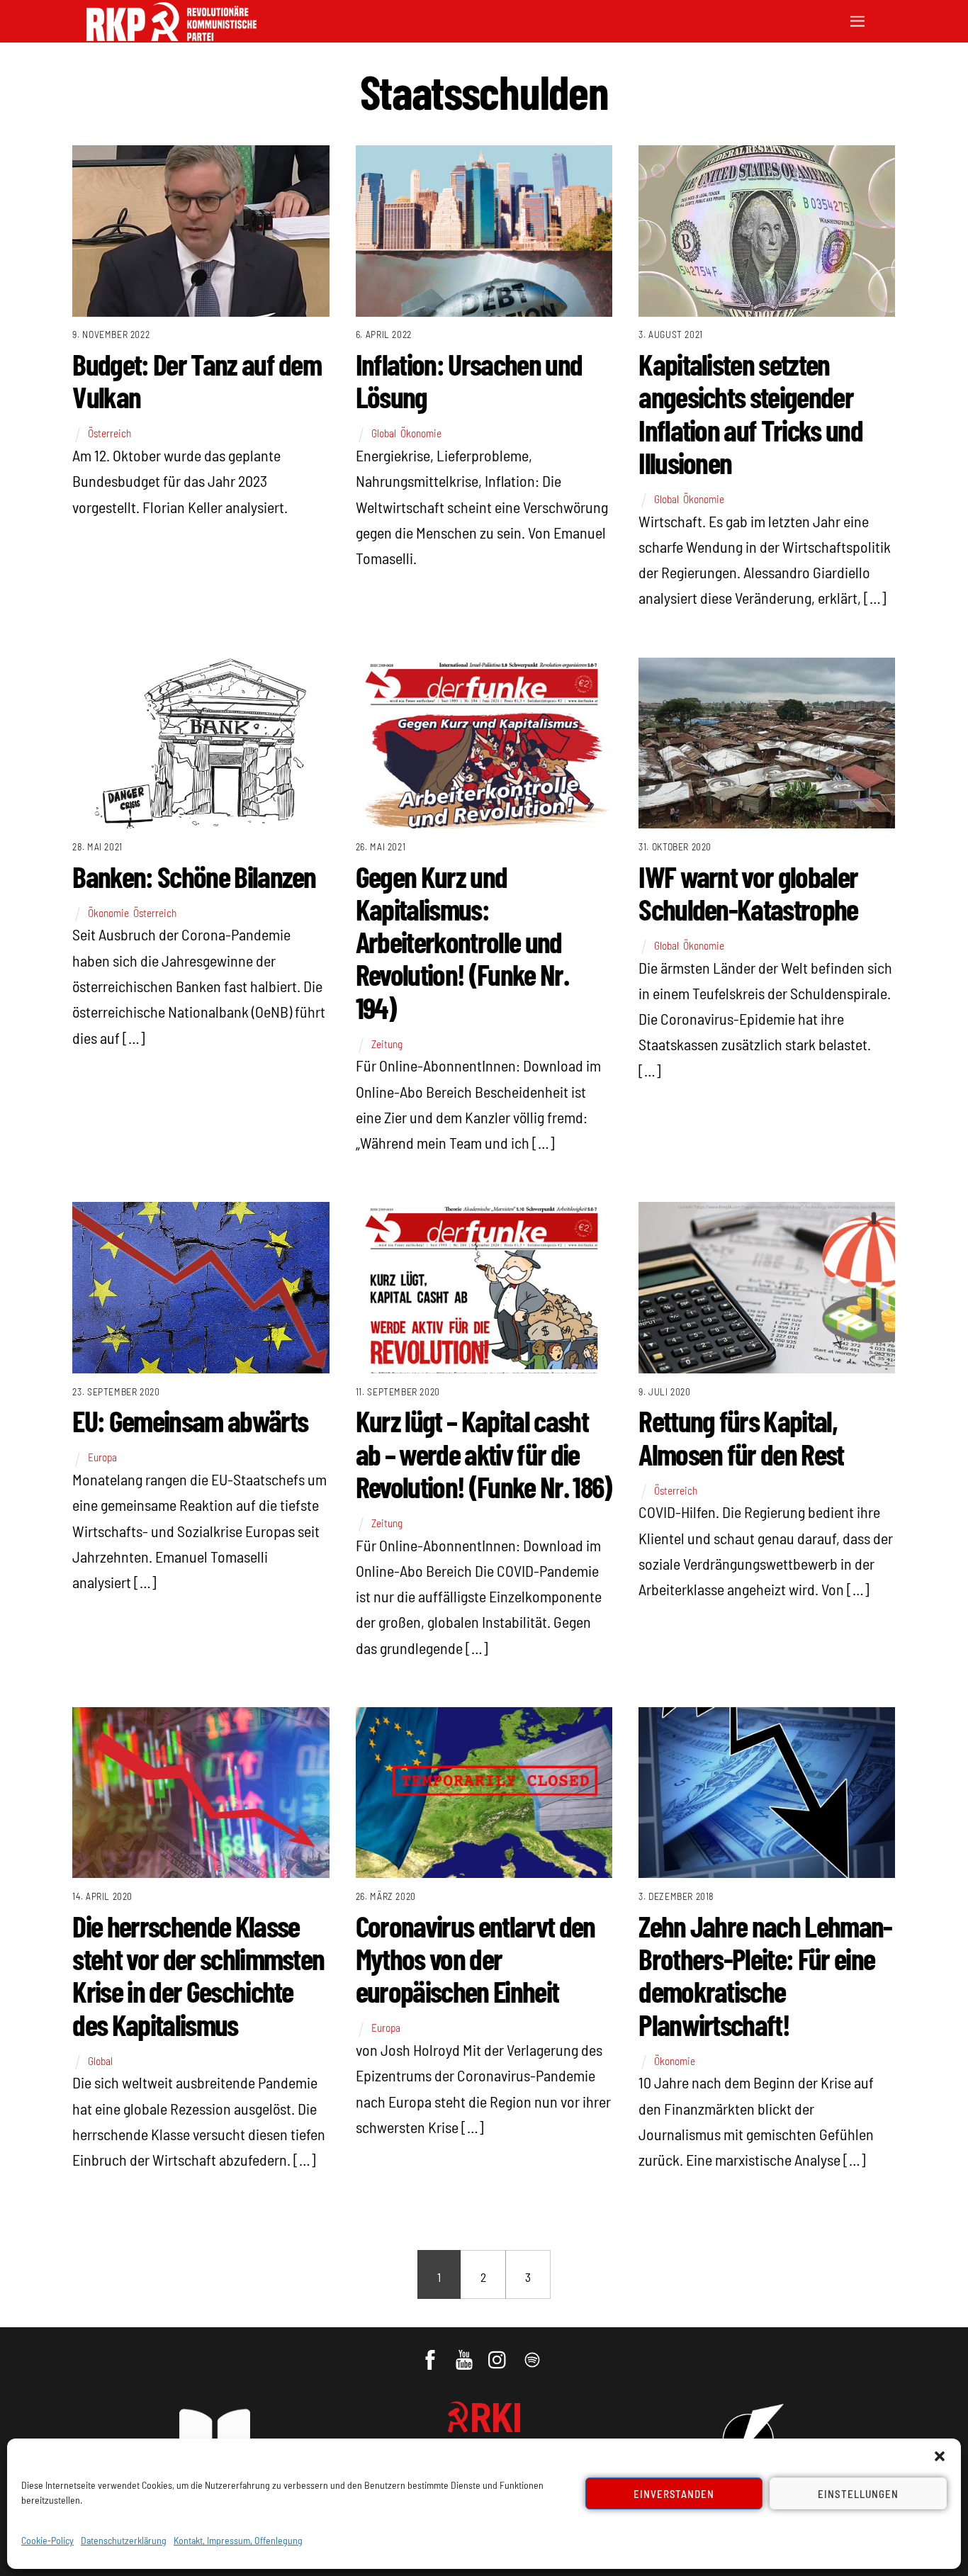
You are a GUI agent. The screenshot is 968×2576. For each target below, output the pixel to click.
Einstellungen (858, 2494)
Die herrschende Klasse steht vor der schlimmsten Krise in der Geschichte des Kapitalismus (198, 1975)
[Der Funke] (171, 36)
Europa (102, 1457)
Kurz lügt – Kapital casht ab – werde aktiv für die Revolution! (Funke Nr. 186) (484, 1453)
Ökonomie (421, 433)
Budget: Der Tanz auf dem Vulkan (197, 380)
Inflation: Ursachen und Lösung (469, 380)
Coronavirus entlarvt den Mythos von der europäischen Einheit (475, 1958)
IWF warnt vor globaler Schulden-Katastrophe (748, 892)
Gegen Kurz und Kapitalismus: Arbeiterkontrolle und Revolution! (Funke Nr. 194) (462, 941)
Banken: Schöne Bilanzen (194, 876)
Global (384, 433)
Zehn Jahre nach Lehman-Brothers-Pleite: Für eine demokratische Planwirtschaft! (765, 1975)
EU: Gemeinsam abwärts (190, 1420)
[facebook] (431, 2353)
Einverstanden (674, 2494)
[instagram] (499, 2353)
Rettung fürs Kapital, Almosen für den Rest (741, 1436)
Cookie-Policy (47, 2540)
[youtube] (465, 2353)
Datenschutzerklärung (124, 2540)
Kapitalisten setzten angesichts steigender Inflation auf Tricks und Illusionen (750, 413)
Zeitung (387, 1044)
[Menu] (857, 19)
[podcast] (533, 2353)
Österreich (109, 433)
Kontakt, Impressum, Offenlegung (238, 2540)
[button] (940, 2456)
